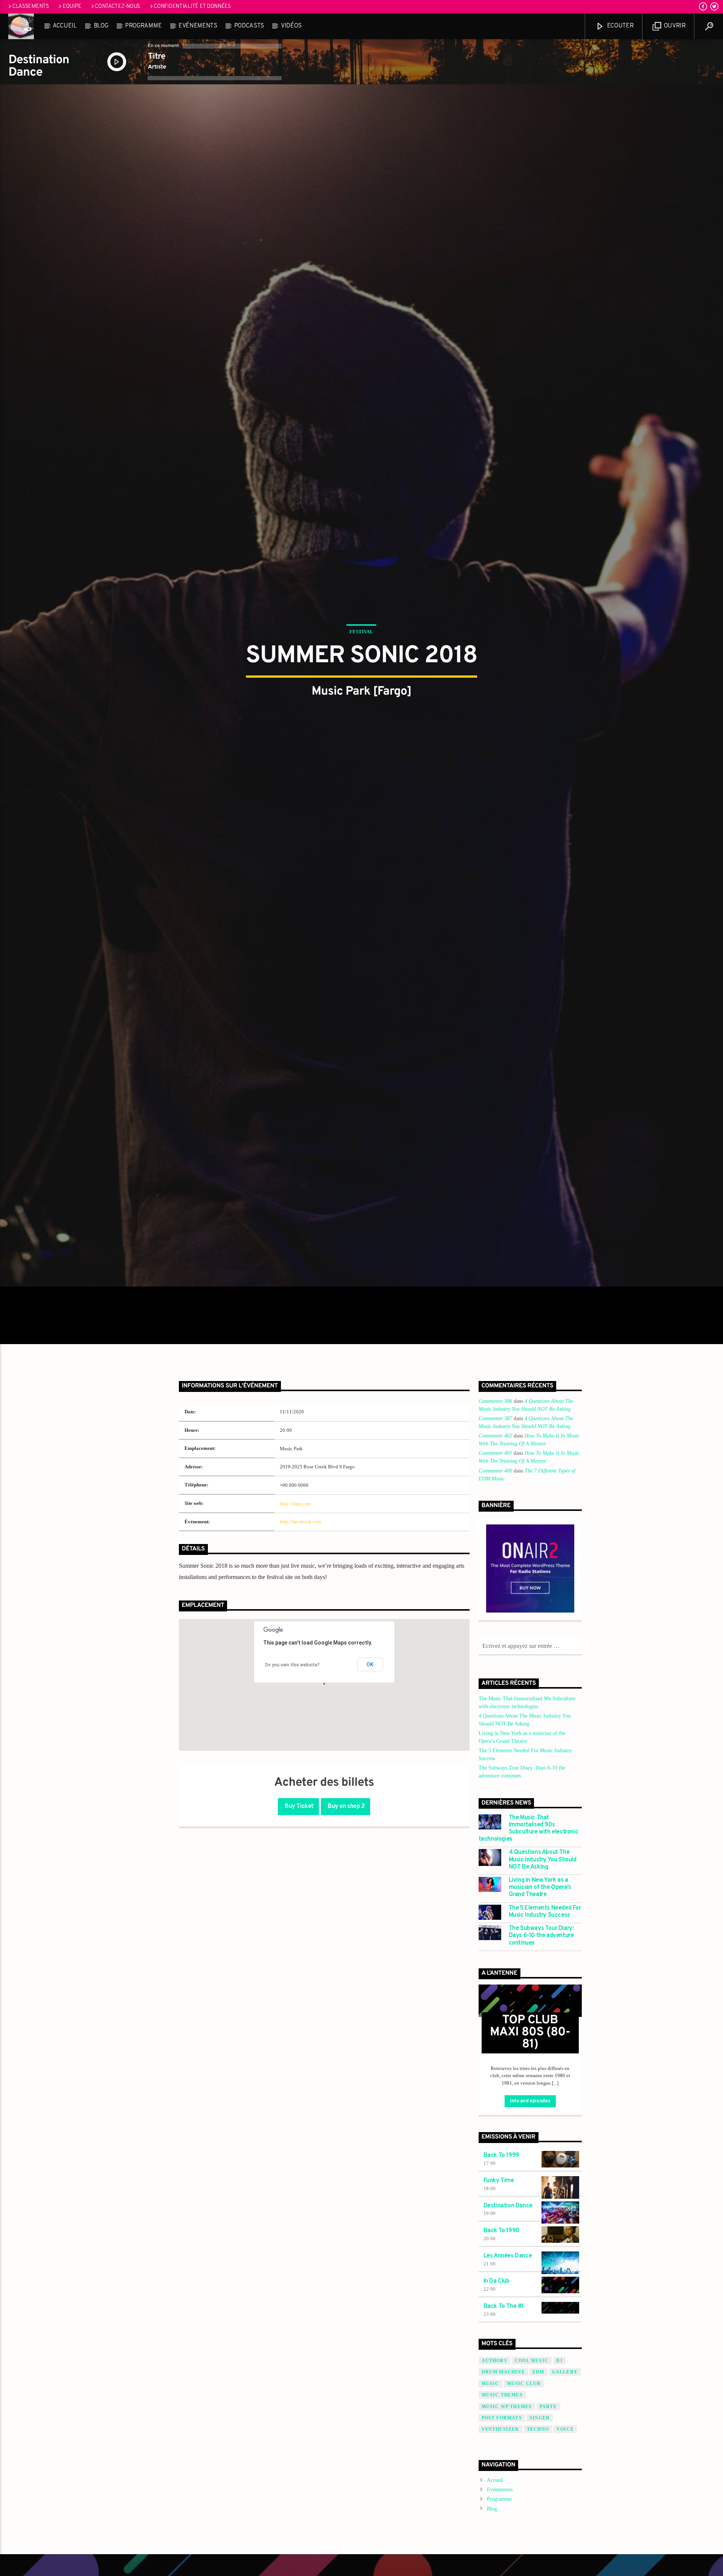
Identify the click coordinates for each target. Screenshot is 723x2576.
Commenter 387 (495, 1559)
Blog (101, 26)
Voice (565, 2570)
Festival (361, 696)
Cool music (532, 2501)
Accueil (65, 26)
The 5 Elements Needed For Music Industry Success (545, 2052)
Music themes (502, 2535)
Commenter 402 (495, 1576)
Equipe (72, 7)
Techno (538, 2570)
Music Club (524, 2524)
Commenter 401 (495, 1594)
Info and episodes (530, 2242)
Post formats (502, 2558)
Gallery (565, 2512)
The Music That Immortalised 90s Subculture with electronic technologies (529, 1969)
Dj (559, 2501)
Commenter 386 (495, 1542)
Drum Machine (503, 2512)
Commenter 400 (495, 1611)
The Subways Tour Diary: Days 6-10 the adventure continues (541, 2076)
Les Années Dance (508, 2396)
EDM (538, 2512)
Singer (540, 2558)
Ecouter (619, 26)
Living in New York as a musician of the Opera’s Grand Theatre (540, 2028)
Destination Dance (508, 2346)
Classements (31, 7)
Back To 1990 (501, 2371)
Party (548, 2547)
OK (370, 1805)
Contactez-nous (117, 7)
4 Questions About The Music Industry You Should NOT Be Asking (543, 2000)
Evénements (198, 26)
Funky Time (499, 2321)
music (490, 2524)
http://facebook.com (300, 1662)
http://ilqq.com (295, 1644)
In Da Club (496, 2422)
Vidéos (291, 26)
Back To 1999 (501, 2296)
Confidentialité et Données (192, 7)
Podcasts (249, 26)
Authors (494, 2501)
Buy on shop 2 (345, 1947)
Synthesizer (500, 2570)
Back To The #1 (504, 2447)
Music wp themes (507, 2547)
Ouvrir (674, 26)
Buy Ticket (299, 1947)
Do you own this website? (292, 1805)
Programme (143, 26)
